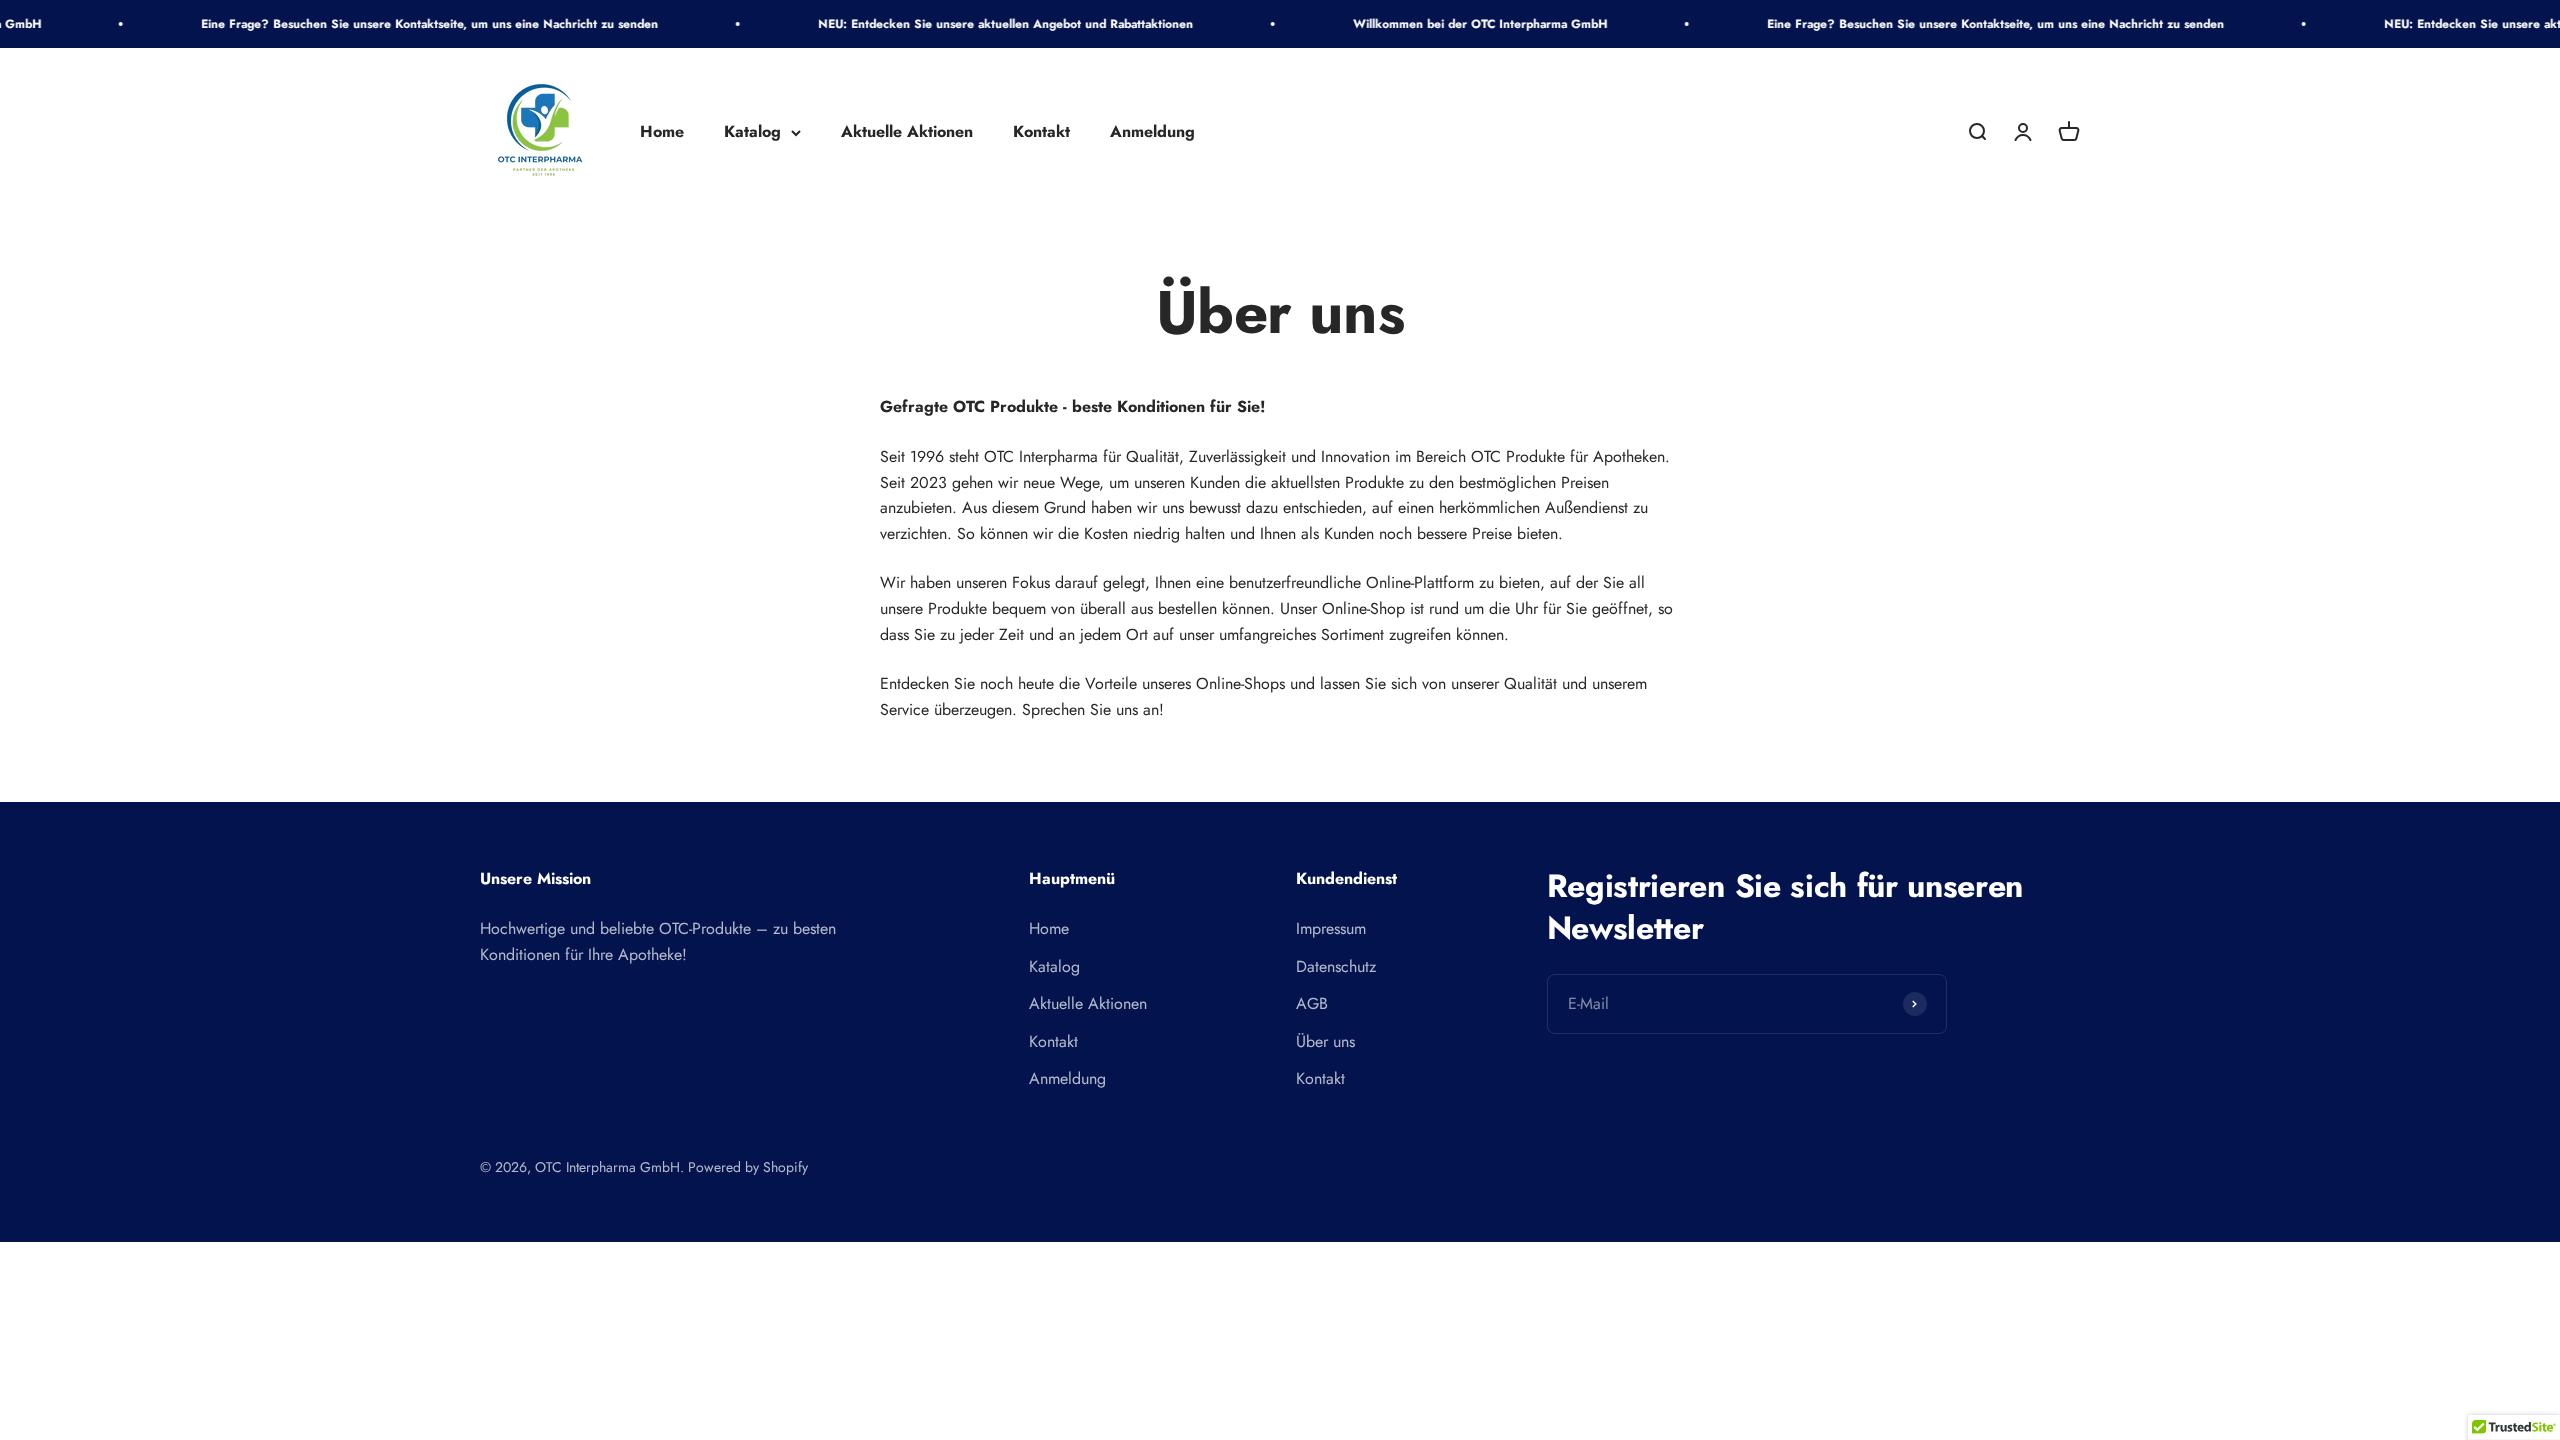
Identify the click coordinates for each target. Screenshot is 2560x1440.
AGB (1312, 1003)
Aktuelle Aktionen (907, 132)
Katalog (752, 132)
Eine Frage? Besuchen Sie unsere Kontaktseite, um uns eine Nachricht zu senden (369, 24)
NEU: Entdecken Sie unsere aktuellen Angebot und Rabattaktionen (945, 24)
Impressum (1331, 928)
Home (662, 132)
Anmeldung (1152, 132)
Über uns (1325, 1041)
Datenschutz (1336, 966)
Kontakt (1041, 132)
